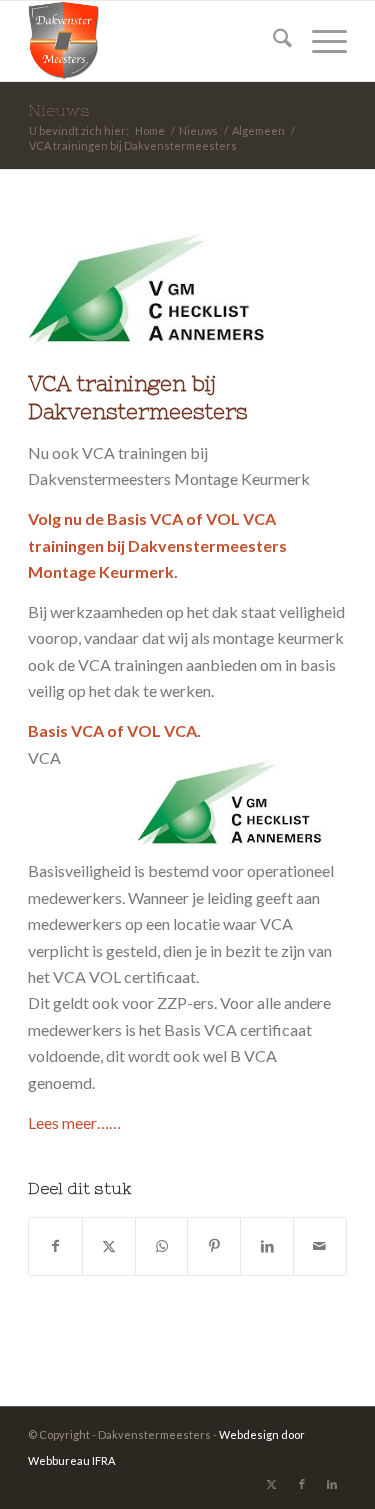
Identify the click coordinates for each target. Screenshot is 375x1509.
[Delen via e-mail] (320, 1246)
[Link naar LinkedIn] (332, 1484)
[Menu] (319, 41)
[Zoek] (272, 41)
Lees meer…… (74, 1122)
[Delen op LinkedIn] (267, 1246)
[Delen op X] (109, 1246)
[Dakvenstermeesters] (155, 41)
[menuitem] (272, 41)
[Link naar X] (272, 1484)
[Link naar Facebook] (302, 1484)
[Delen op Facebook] (55, 1246)
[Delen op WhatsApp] (162, 1246)
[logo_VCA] (162, 290)
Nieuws (59, 110)
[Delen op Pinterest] (214, 1246)
